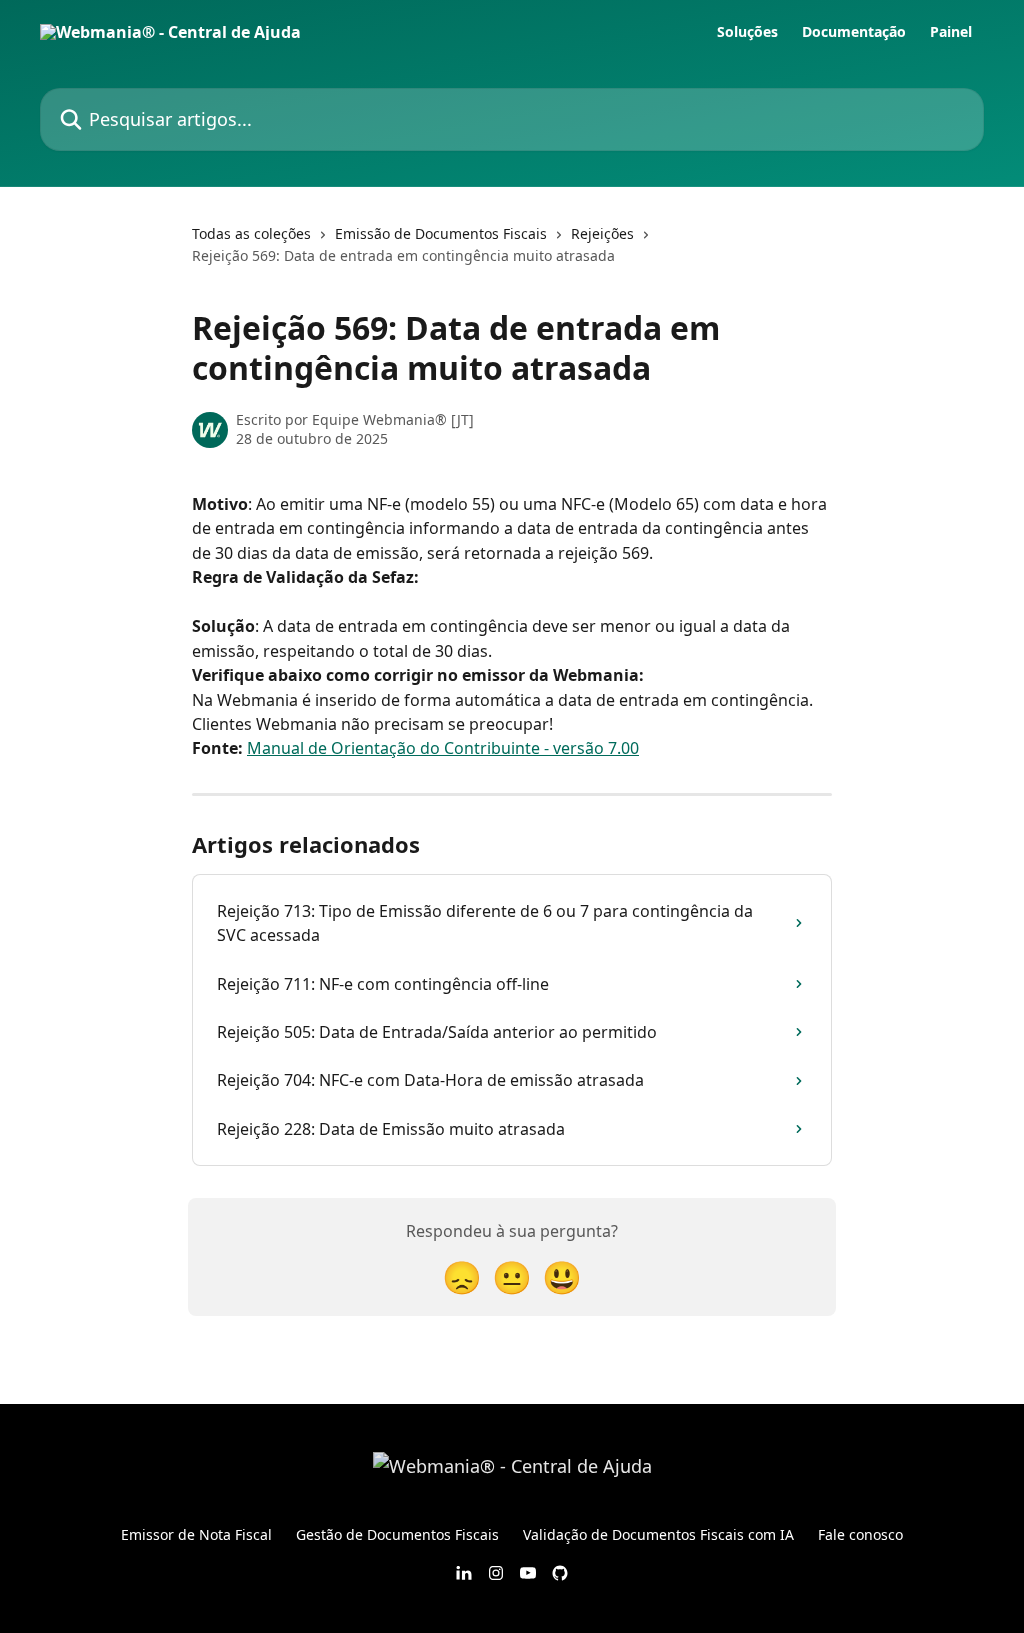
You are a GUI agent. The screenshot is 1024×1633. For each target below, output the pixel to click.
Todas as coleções (251, 233)
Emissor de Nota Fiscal (196, 1534)
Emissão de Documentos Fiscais (441, 233)
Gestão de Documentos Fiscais (397, 1534)
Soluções (747, 32)
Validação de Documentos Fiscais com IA (658, 1534)
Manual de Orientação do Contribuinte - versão (425, 748)
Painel (951, 32)
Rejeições (602, 233)
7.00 (621, 748)
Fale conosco (860, 1534)
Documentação (854, 32)
